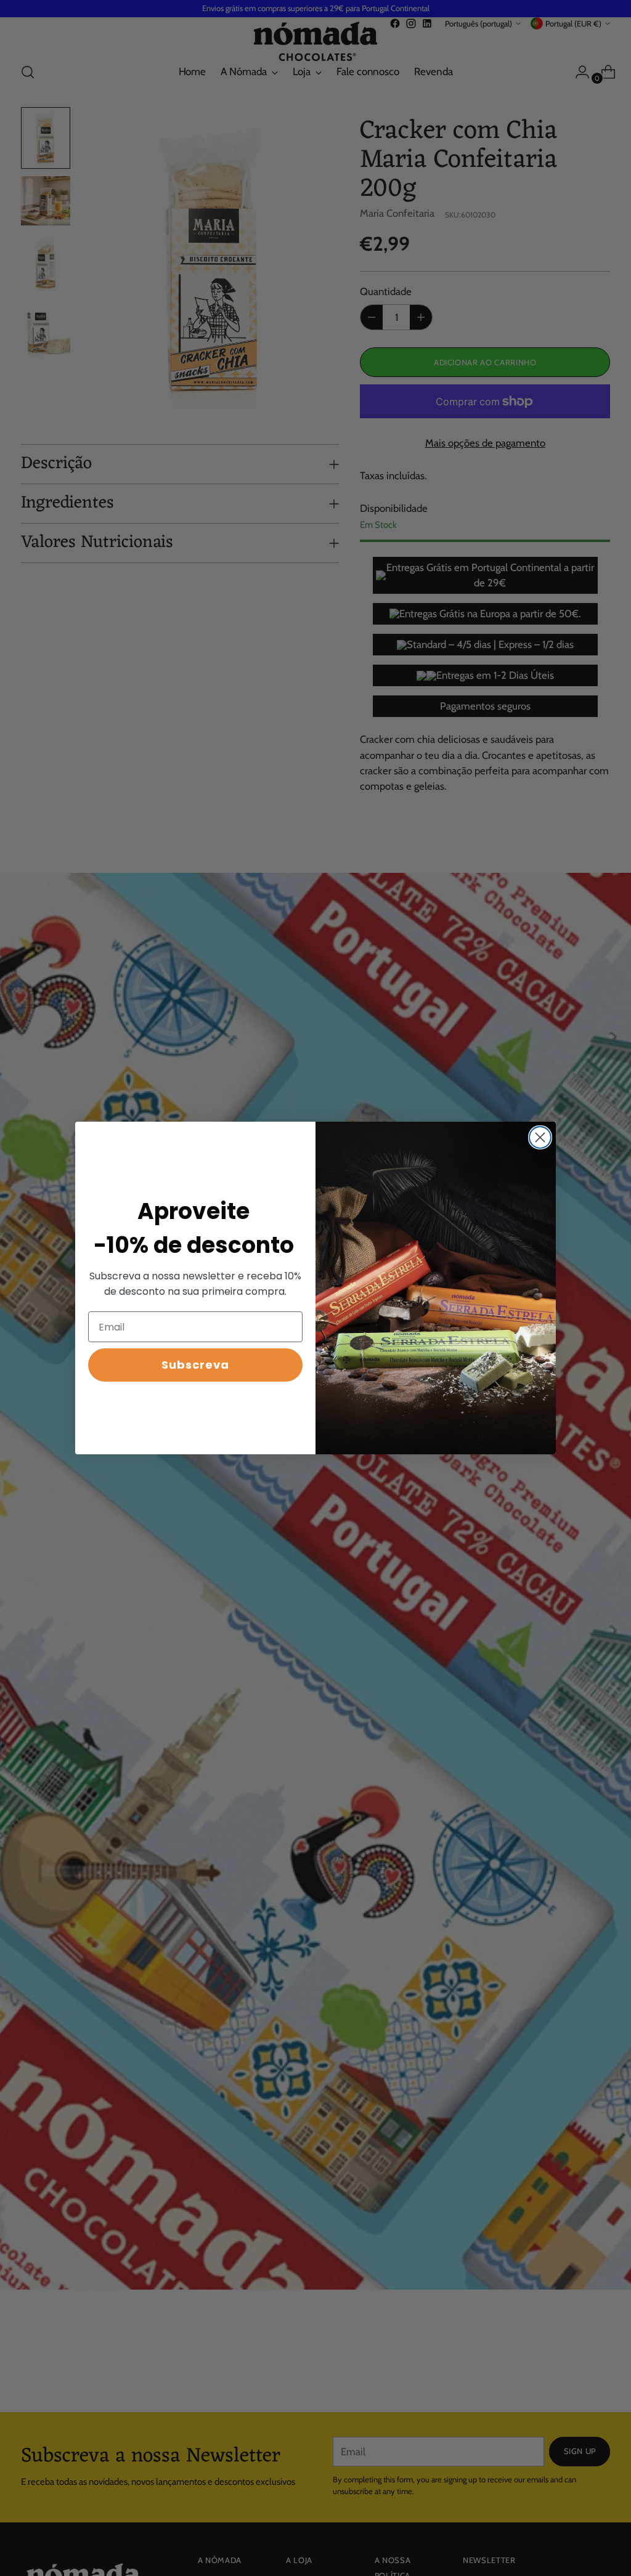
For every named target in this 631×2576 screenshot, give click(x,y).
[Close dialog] (540, 1137)
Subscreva (195, 1365)
